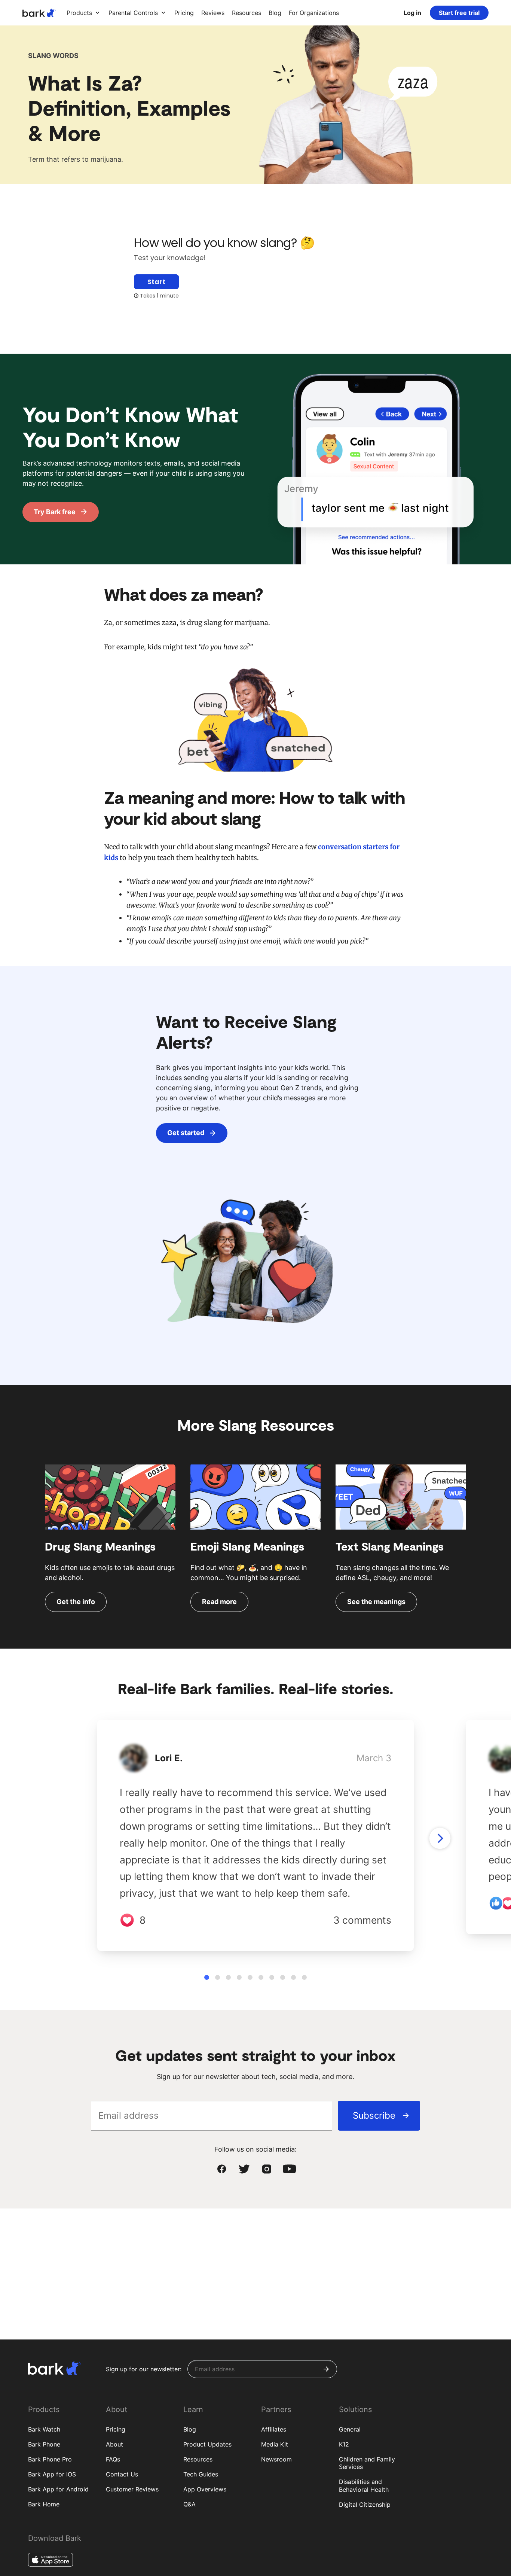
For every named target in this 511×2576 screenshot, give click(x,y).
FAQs (113, 2459)
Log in (412, 13)
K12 (344, 2444)
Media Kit (275, 2444)
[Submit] (326, 2369)
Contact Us (122, 2474)
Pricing (116, 2429)
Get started (186, 1133)
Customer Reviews (132, 2489)
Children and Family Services (367, 2463)
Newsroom (276, 2459)
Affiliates (274, 2429)
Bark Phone (44, 2444)
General (350, 2429)
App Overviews (205, 2489)
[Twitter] (244, 2169)
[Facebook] (222, 2169)
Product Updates (207, 2444)
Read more (219, 1602)
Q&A (189, 2504)
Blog (190, 2429)
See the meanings (376, 1602)
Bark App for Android (58, 2489)
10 (304, 1977)
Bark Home (44, 2504)
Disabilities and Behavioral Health (364, 2486)
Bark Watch (44, 2429)
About (114, 2444)
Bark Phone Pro (50, 2459)
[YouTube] (289, 2169)
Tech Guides (201, 2474)
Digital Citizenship (365, 2505)
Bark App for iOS (52, 2474)
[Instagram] (267, 2169)
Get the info (76, 1602)
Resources (198, 2459)
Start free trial (459, 13)
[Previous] (440, 1838)
